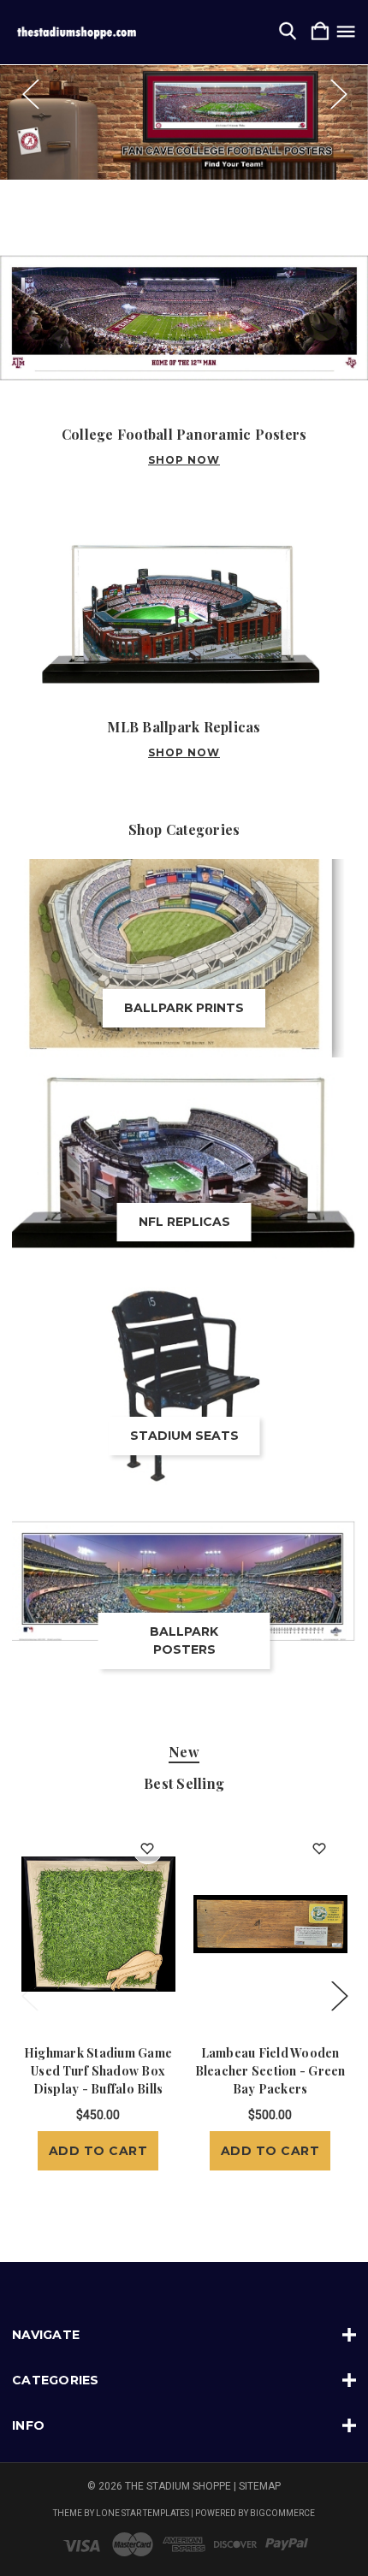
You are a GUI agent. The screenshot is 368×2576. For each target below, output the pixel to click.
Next (338, 94)
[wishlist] (148, 1849)
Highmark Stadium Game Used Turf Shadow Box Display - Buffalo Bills (98, 2071)
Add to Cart (98, 2151)
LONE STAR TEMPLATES (142, 2513)
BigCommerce (282, 2513)
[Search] (288, 32)
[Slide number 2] (184, 122)
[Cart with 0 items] (320, 32)
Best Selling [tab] (184, 1783)
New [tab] (184, 1752)
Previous (30, 94)
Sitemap (260, 2486)
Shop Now (184, 460)
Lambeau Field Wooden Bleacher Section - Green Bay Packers (270, 2071)
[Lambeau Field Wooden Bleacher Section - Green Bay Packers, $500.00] (270, 1924)
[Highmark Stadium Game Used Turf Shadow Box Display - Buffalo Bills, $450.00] (98, 1924)
